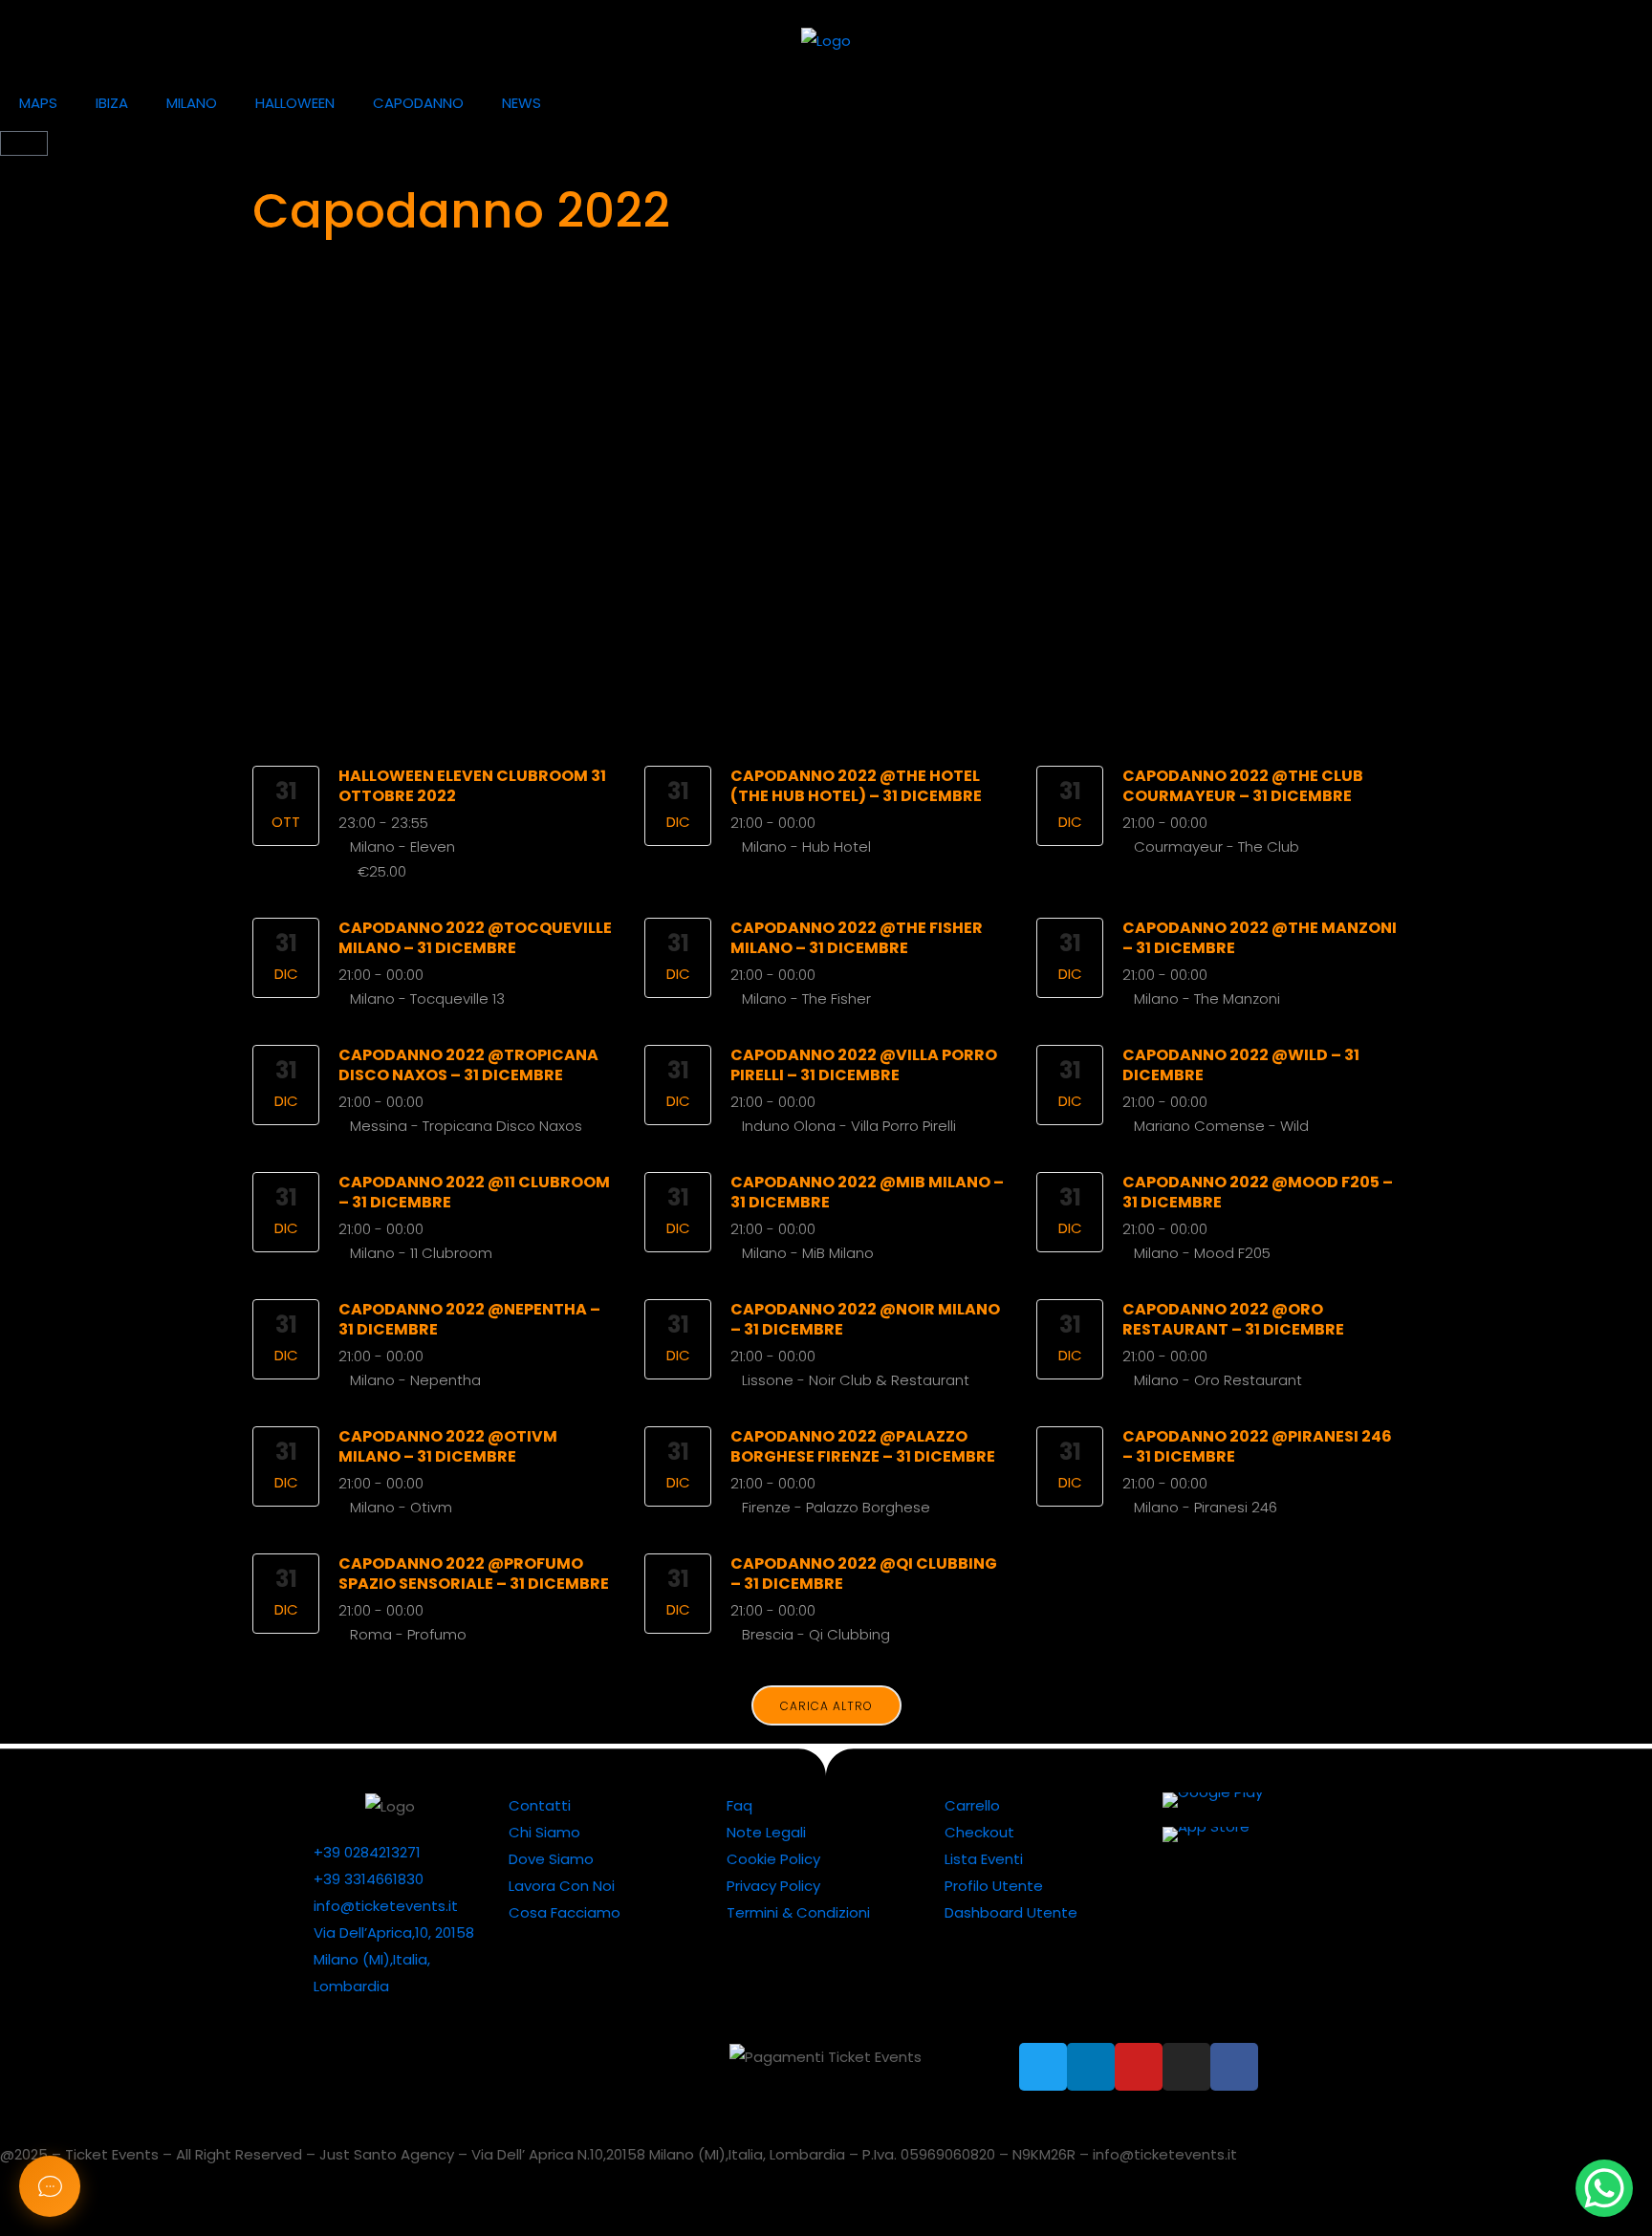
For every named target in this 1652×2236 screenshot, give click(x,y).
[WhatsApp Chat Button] (1604, 2188)
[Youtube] (1139, 2067)
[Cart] (24, 143)
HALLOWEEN (295, 103)
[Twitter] (1043, 2067)
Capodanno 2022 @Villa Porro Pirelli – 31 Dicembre (864, 1065)
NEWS (522, 103)
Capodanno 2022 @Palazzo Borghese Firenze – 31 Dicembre (863, 1446)
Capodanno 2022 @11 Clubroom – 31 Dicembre (474, 1192)
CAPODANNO (418, 103)
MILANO (192, 103)
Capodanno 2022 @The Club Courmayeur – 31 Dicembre (1243, 786)
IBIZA (112, 103)
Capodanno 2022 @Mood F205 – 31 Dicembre (1258, 1192)
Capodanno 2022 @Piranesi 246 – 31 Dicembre (1257, 1446)
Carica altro (826, 1706)
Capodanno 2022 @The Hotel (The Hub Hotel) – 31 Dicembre (856, 786)
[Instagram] (1186, 2067)
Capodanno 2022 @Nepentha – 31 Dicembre (469, 1319)
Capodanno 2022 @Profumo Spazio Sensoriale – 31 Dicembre (474, 1574)
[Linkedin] (1091, 2067)
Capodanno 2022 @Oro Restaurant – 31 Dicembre (1233, 1319)
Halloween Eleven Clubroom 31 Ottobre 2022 (472, 786)
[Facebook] (1234, 2067)
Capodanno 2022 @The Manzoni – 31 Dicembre (1260, 938)
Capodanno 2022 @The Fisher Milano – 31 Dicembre (857, 938)
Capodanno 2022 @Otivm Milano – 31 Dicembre (448, 1446)
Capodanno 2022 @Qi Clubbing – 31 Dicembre (864, 1574)
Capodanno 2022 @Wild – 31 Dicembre (1241, 1065)
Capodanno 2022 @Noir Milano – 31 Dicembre (865, 1319)
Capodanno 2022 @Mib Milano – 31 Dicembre (867, 1192)
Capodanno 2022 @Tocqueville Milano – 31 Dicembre (475, 938)
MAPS (38, 103)
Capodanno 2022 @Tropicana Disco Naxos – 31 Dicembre (468, 1065)
